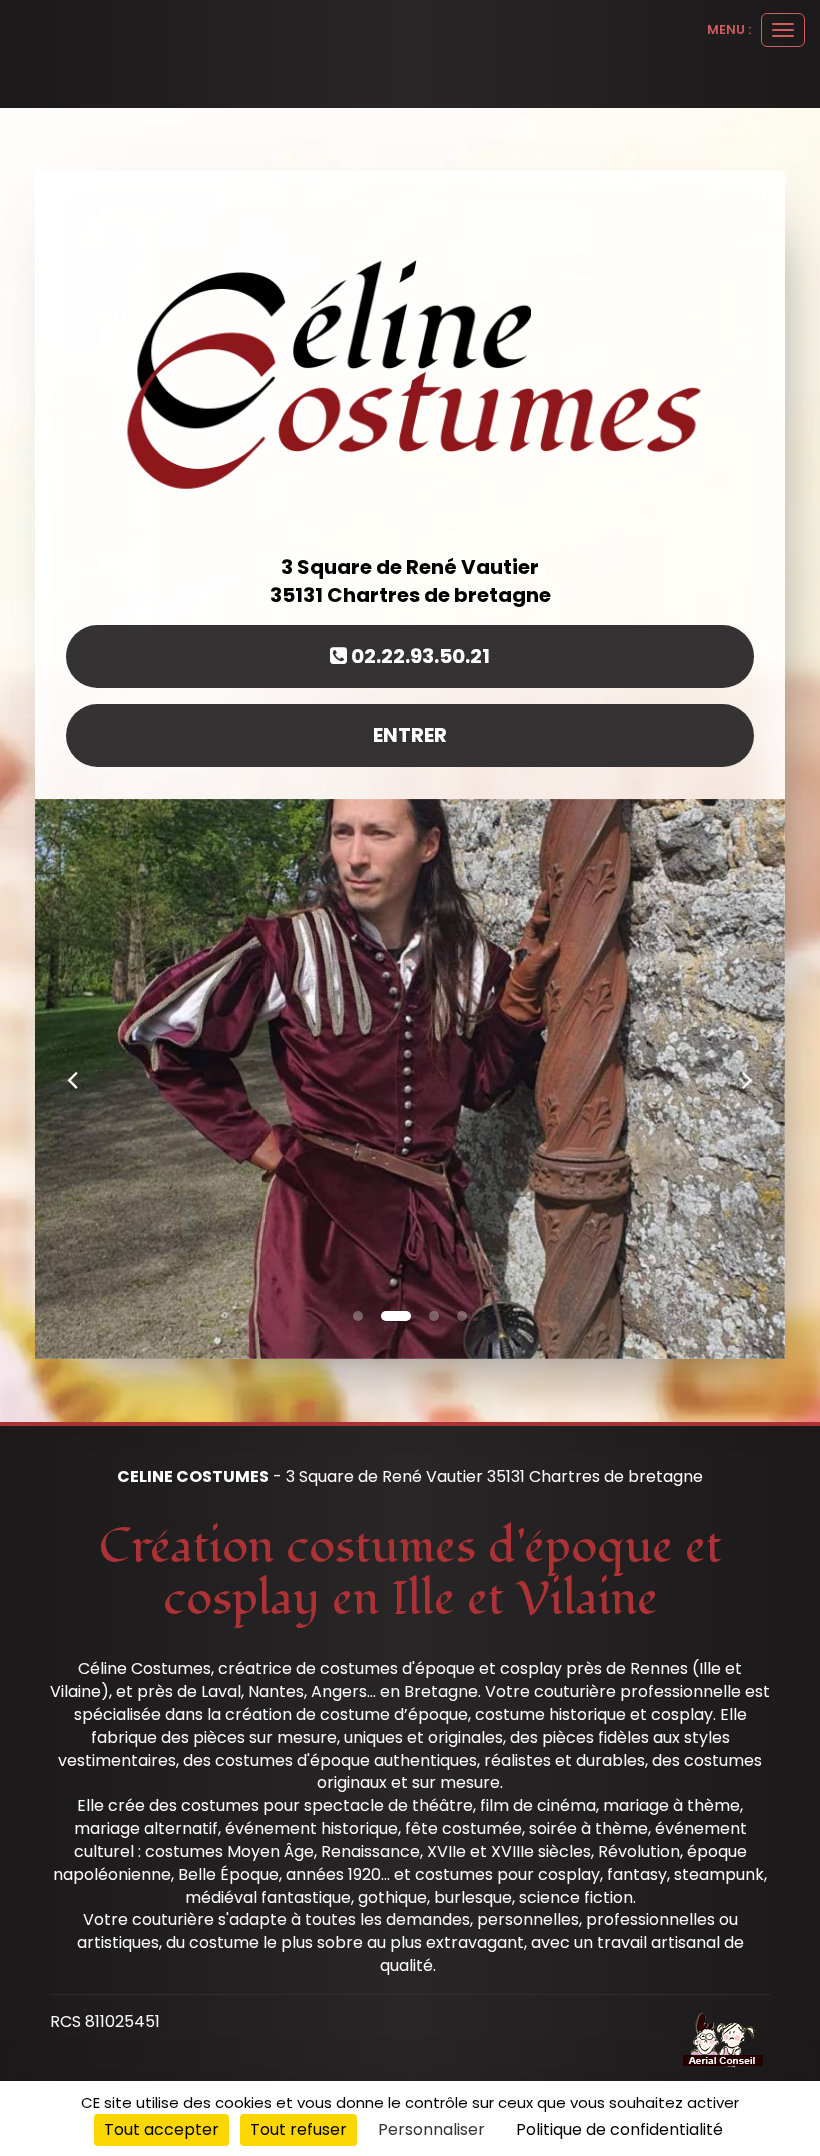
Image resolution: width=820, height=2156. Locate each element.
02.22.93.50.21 (418, 656)
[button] (72, 1079)
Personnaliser (431, 2129)
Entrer (410, 735)
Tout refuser (298, 2129)
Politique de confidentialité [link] (619, 2129)
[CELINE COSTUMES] (410, 370)
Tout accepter (161, 2129)
